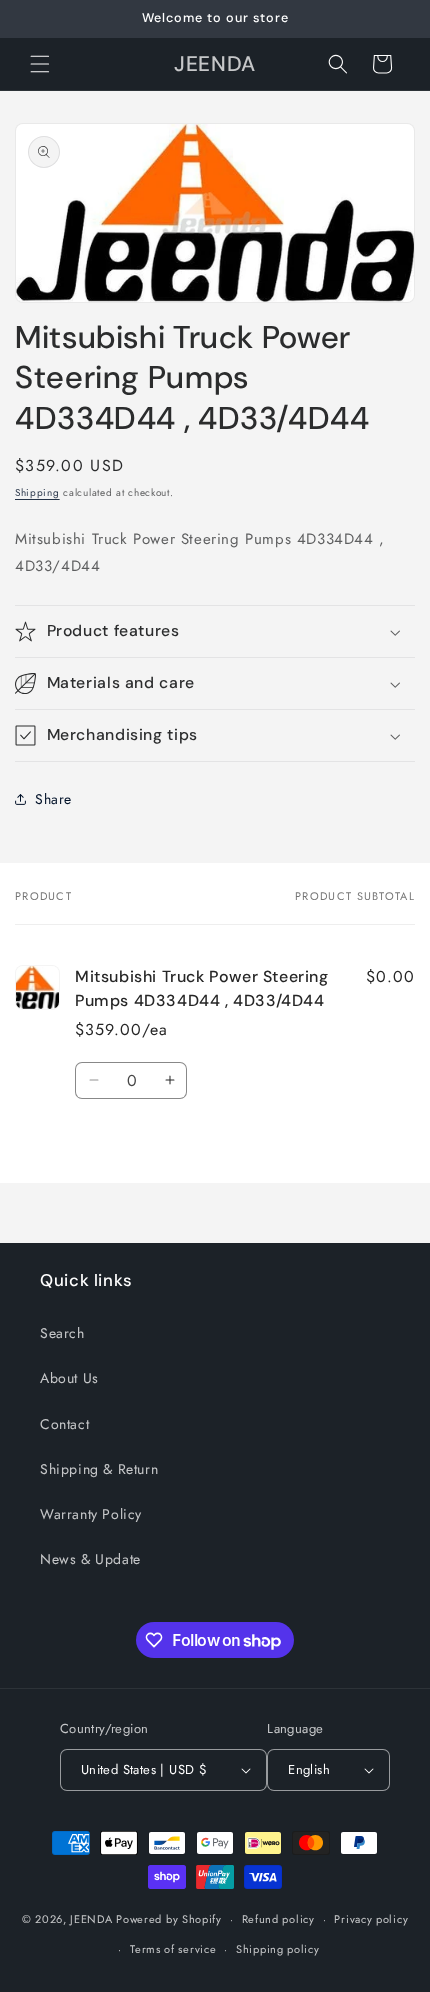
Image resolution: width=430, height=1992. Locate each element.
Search (62, 1333)
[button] (40, 64)
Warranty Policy (91, 1514)
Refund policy (278, 1919)
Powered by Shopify (169, 1919)
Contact (64, 1424)
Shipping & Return (99, 1469)
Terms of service (173, 1949)
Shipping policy (278, 1949)
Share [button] (53, 799)
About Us (69, 1378)
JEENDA (91, 1919)
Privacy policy (371, 1919)
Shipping (37, 492)
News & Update (90, 1559)
